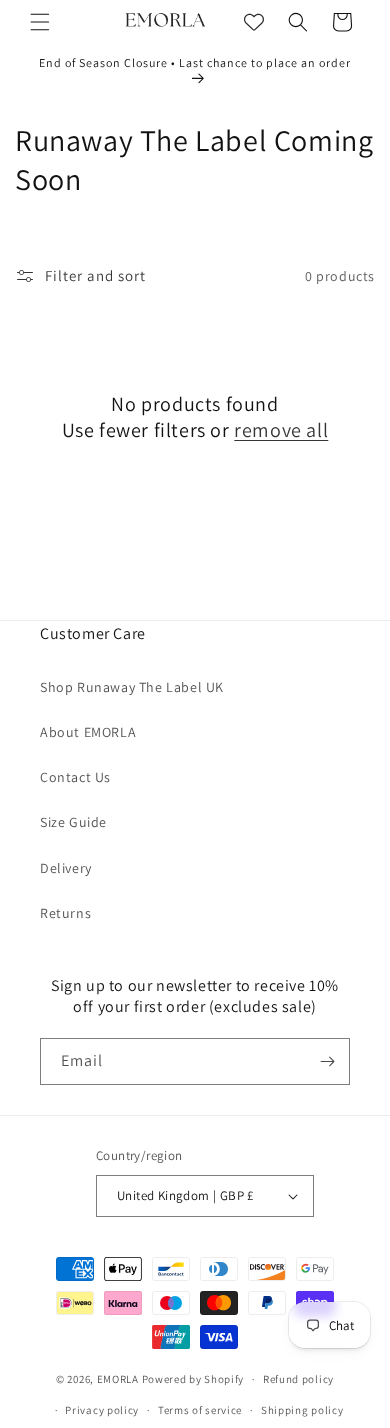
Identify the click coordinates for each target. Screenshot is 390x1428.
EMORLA (118, 1379)
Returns (65, 913)
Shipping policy (302, 1410)
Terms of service (200, 1410)
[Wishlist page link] (254, 22)
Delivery (66, 868)
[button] (40, 22)
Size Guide (73, 822)
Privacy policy (102, 1410)
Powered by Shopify (193, 1379)
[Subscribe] (327, 1061)
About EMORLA (88, 732)
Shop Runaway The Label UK (132, 687)
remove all (281, 430)
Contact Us (75, 777)
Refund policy (298, 1379)
